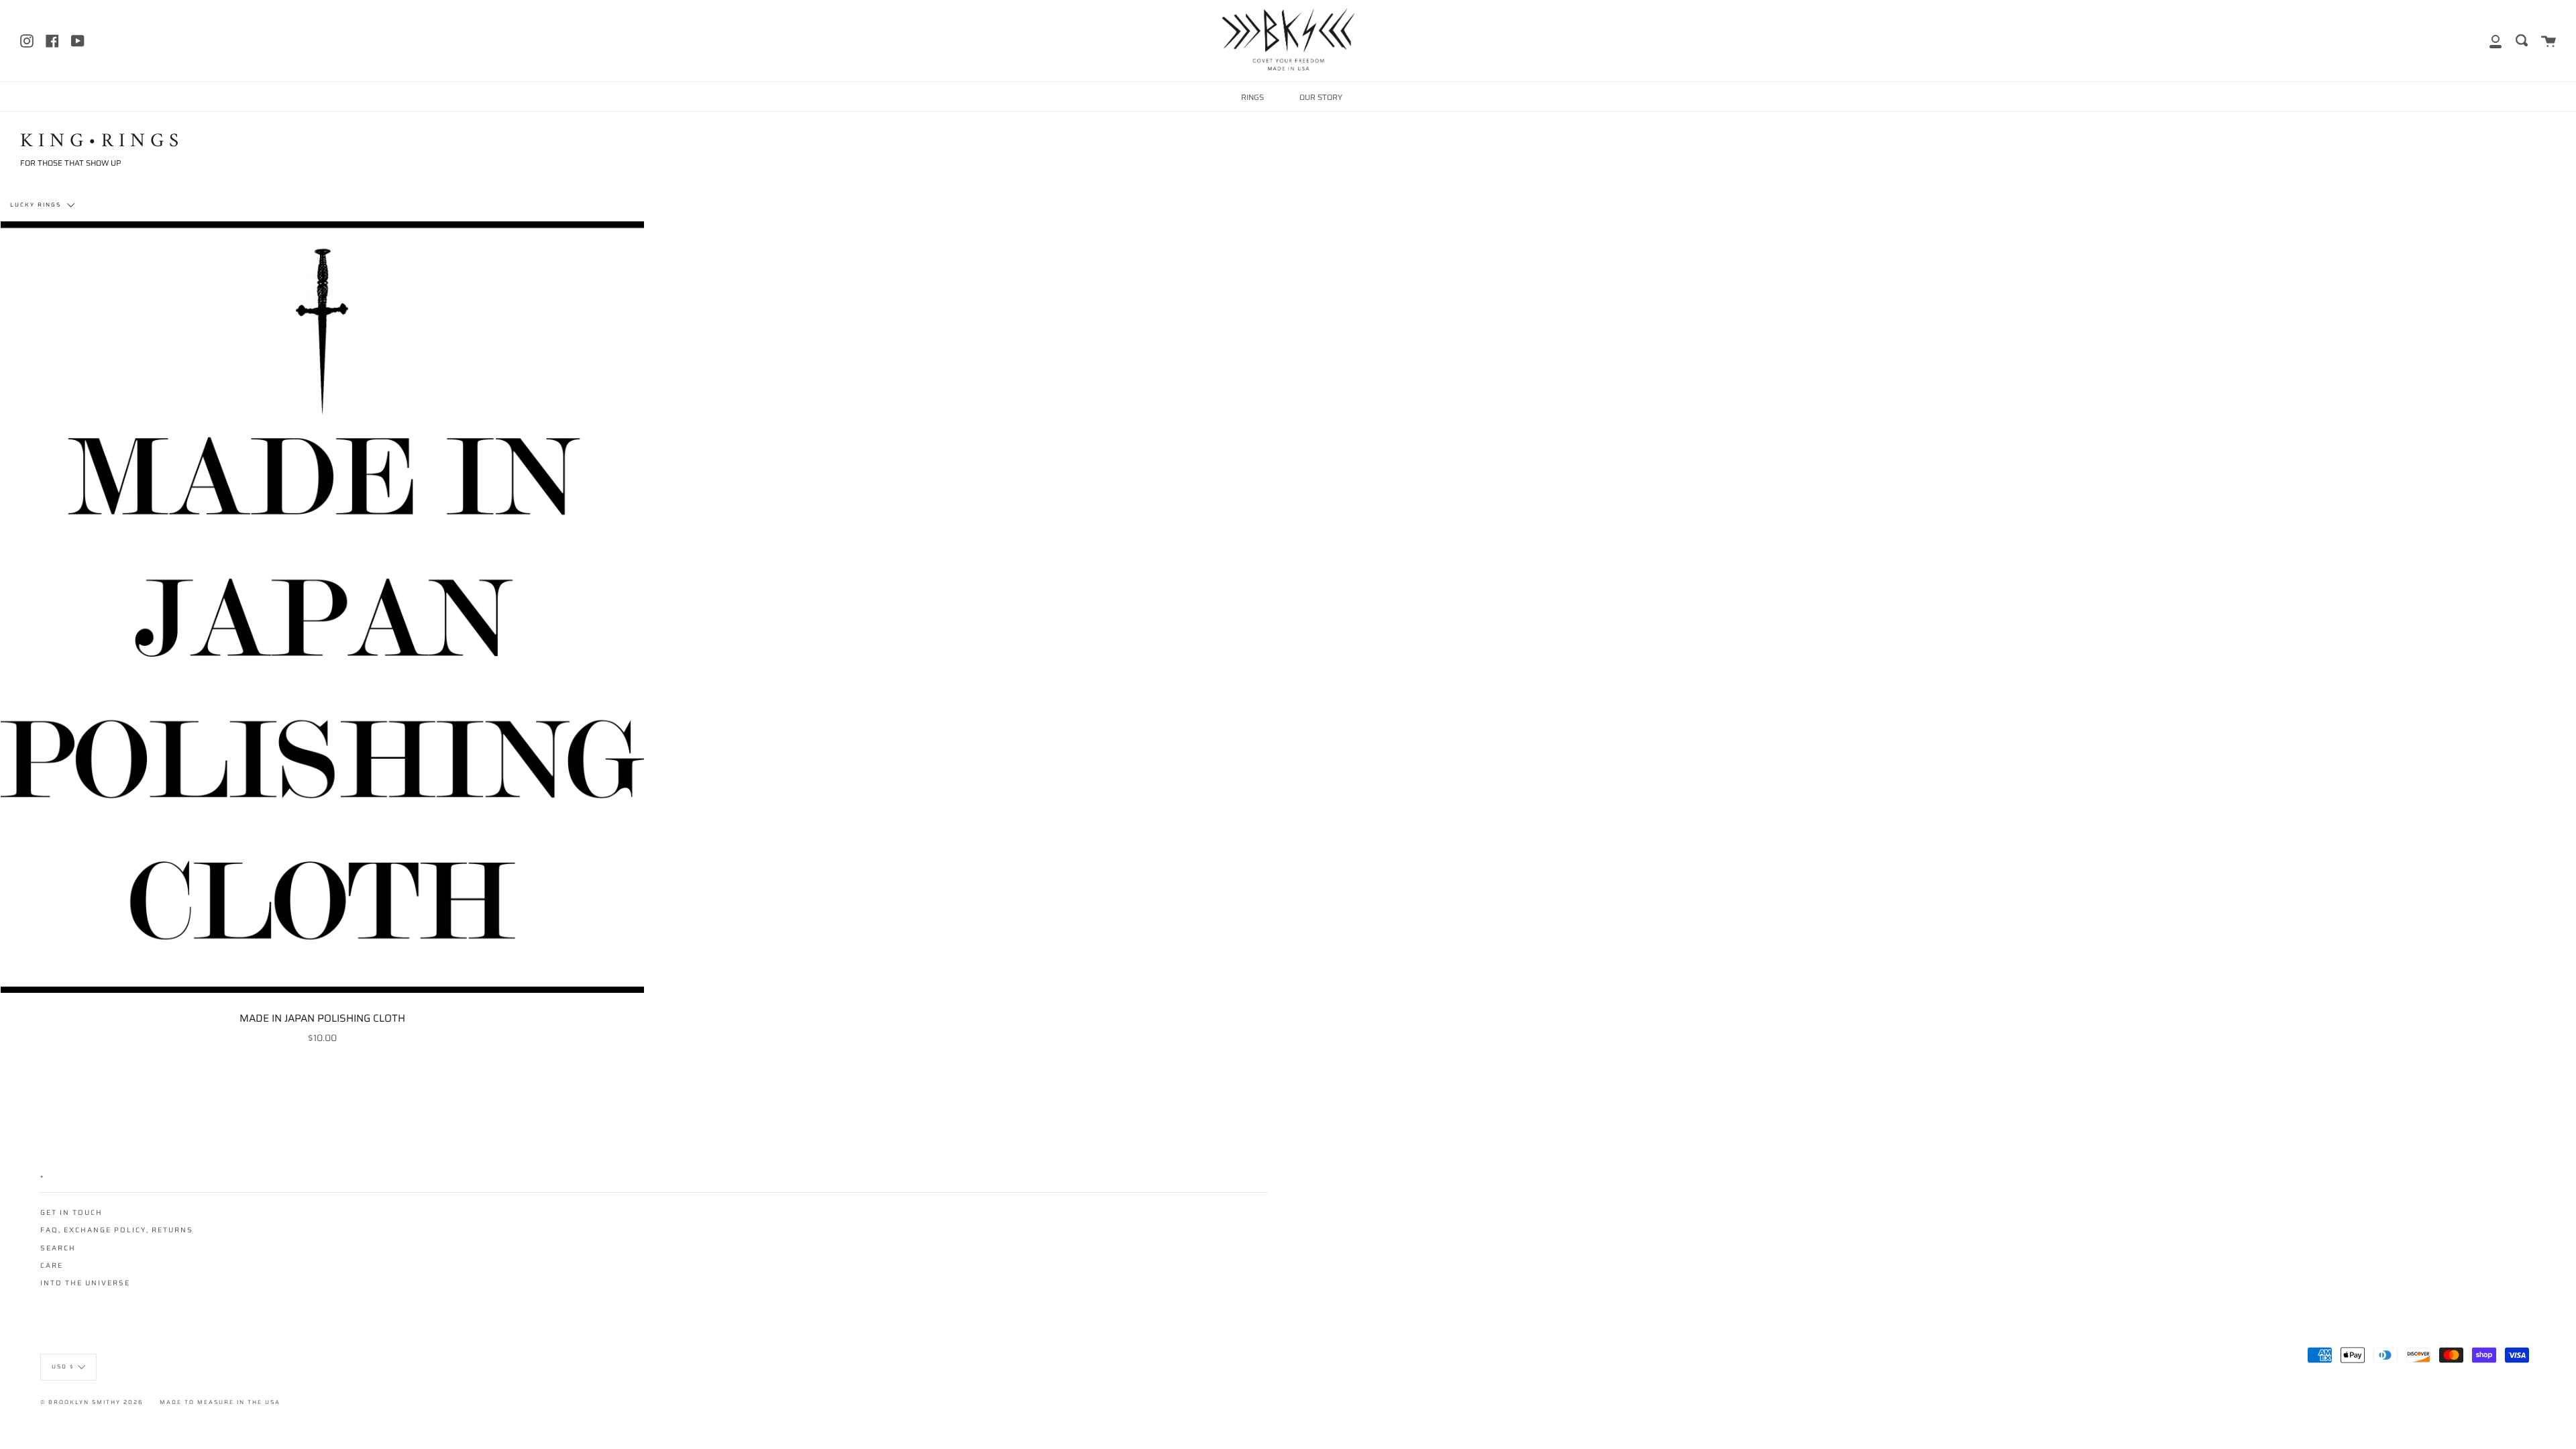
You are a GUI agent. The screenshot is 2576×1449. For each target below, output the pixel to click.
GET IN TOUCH (71, 1213)
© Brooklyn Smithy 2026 (92, 1402)
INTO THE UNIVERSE (85, 1283)
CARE (52, 1266)
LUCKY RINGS (37, 205)
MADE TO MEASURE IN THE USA (220, 1402)
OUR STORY (1321, 97)
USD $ (63, 1366)
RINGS (1252, 97)
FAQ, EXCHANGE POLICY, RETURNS (117, 1230)
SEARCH (58, 1248)
